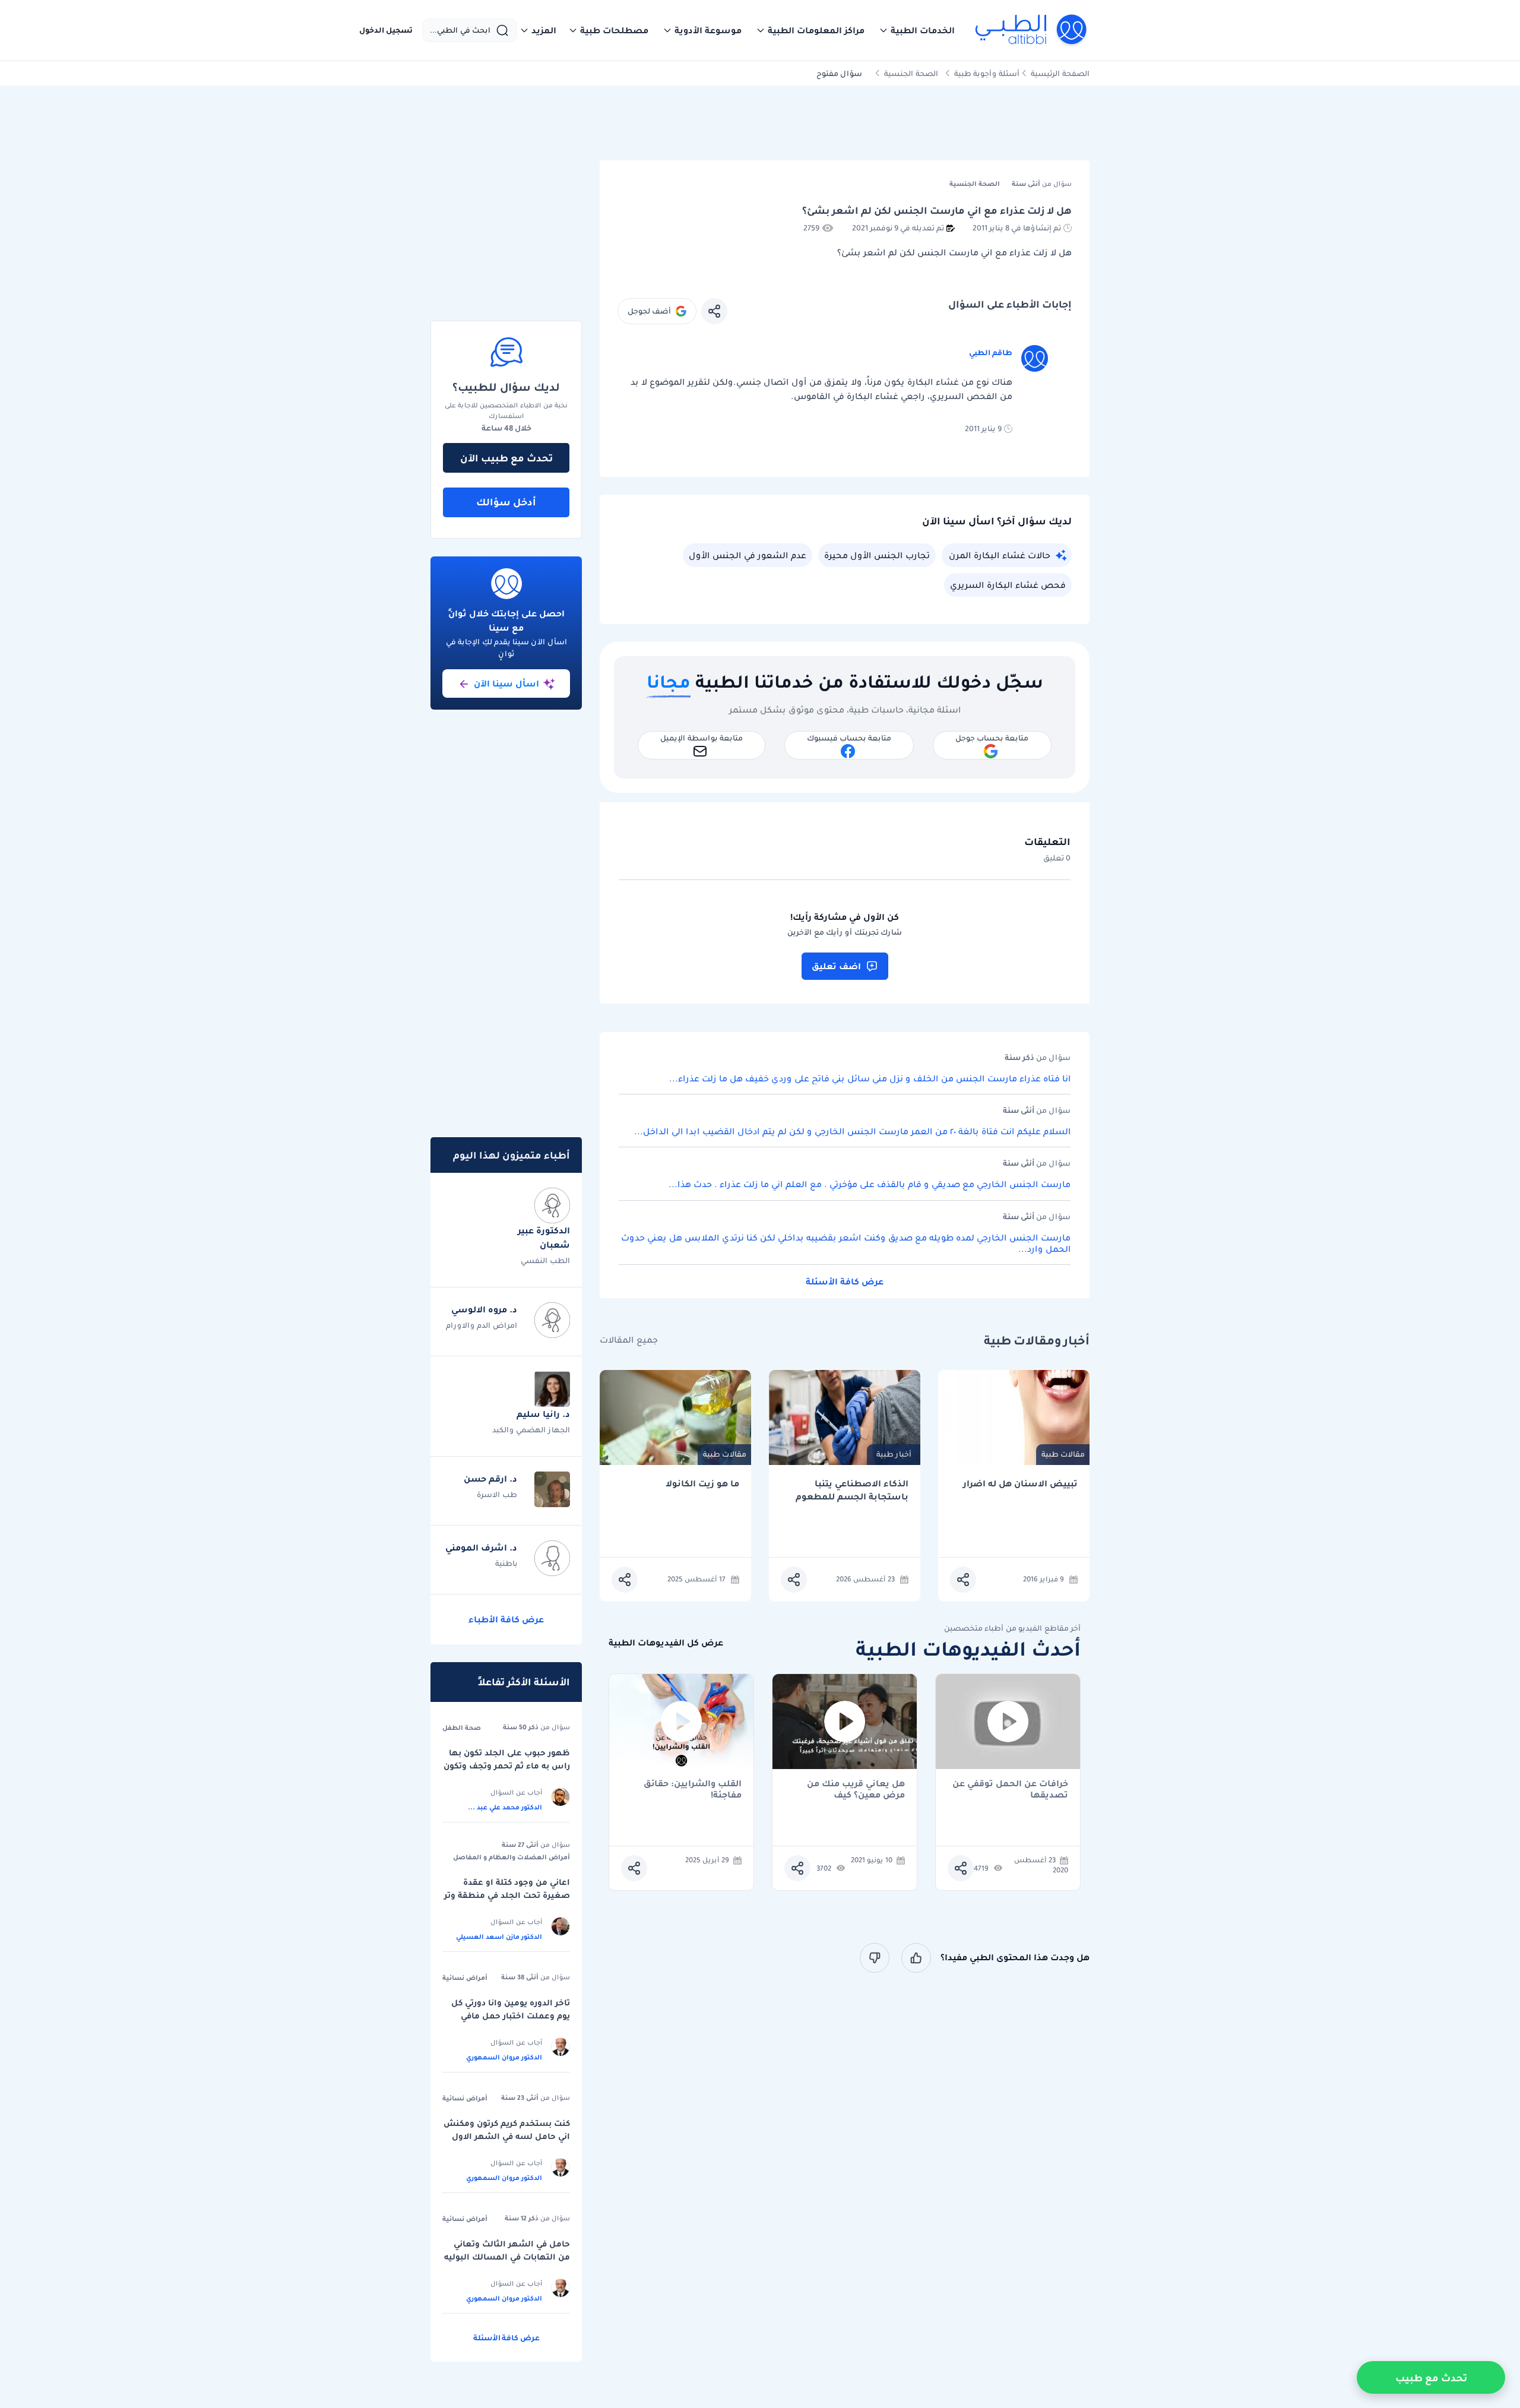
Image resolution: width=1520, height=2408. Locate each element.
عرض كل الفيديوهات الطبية (666, 1643)
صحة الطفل (462, 1727)
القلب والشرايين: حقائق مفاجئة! (693, 1789)
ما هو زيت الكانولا (702, 1484)
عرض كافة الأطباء (506, 1619)
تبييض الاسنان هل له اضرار (1020, 1484)
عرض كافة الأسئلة (845, 1281)
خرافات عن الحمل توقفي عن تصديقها (1010, 1789)
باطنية (506, 1563)
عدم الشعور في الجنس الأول (748, 555)
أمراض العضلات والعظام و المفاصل (512, 1857)
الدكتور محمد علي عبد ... (505, 1807)
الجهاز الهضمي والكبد (531, 1430)
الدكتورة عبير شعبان (544, 1238)
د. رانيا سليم (543, 1414)
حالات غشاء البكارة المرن (1000, 555)
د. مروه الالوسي (484, 1309)
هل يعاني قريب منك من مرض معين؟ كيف (856, 1789)
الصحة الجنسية (911, 73)
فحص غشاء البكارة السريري (1008, 585)
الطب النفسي (545, 1260)
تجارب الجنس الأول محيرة (877, 555)
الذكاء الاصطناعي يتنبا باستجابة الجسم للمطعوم (852, 1490)
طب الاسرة (497, 1494)
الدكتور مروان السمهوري (504, 2057)
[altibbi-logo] (1032, 30)
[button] (917, 30)
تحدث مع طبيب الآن (506, 458)
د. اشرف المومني (481, 1548)
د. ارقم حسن (490, 1479)
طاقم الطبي (991, 352)
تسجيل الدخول (386, 30)
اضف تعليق (836, 966)
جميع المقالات (629, 1340)
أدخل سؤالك (506, 502)
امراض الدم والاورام (482, 1325)
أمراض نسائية (465, 1977)
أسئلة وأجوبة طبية (987, 73)
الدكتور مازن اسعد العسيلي (499, 1936)
